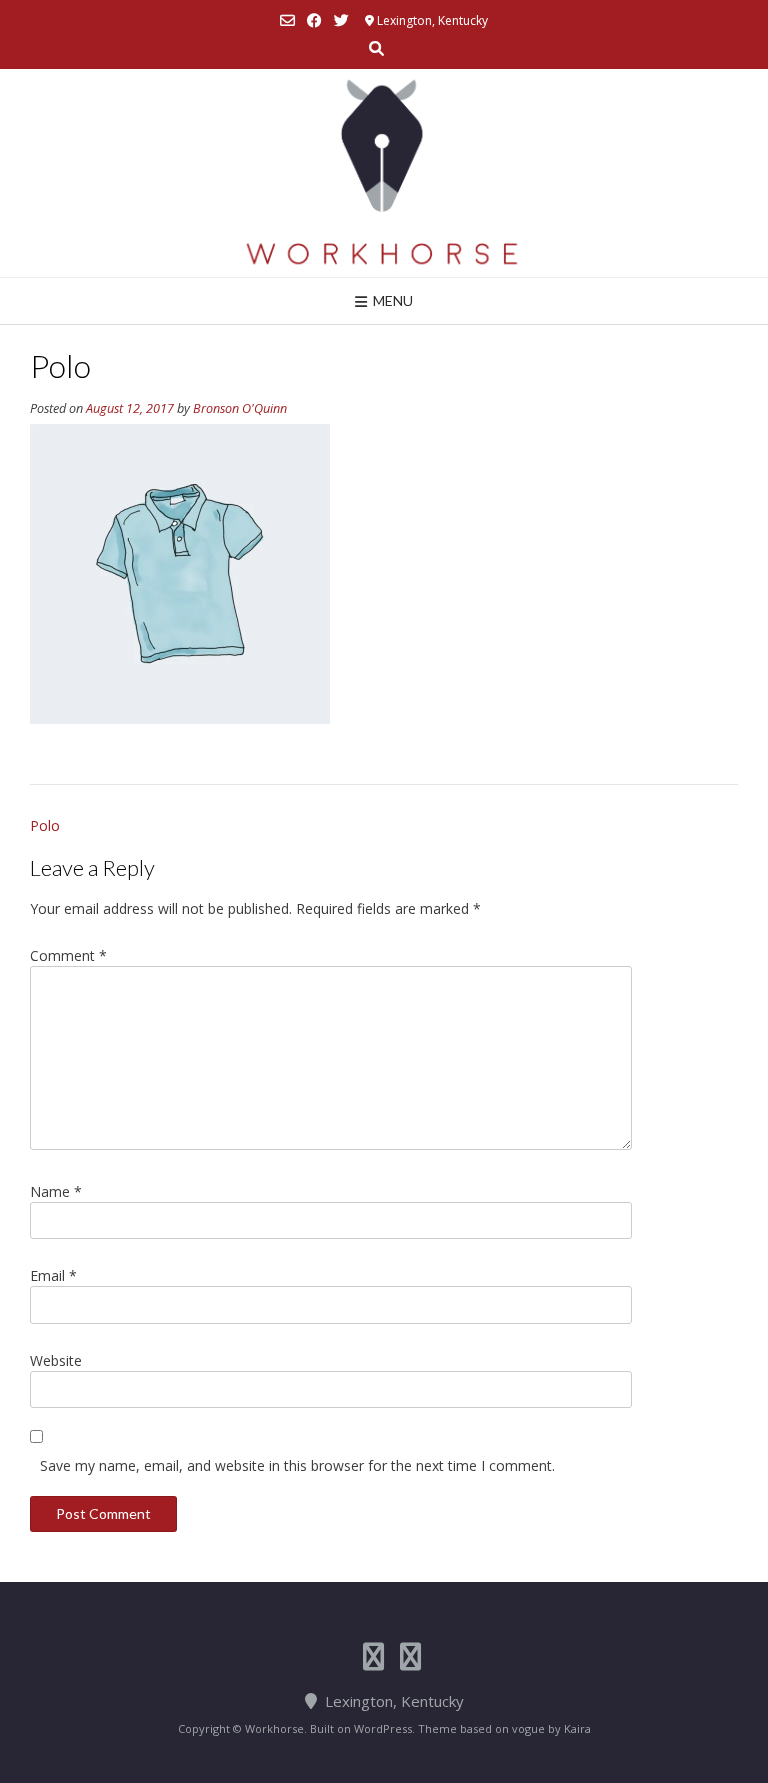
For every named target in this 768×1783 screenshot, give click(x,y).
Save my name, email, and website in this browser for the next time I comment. (297, 1465)
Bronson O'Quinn (240, 408)
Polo (45, 825)
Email (53, 1275)
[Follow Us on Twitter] (341, 20)
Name (56, 1191)
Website (56, 1360)
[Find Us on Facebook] (314, 20)
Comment (68, 955)
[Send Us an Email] (287, 20)
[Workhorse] (384, 173)
